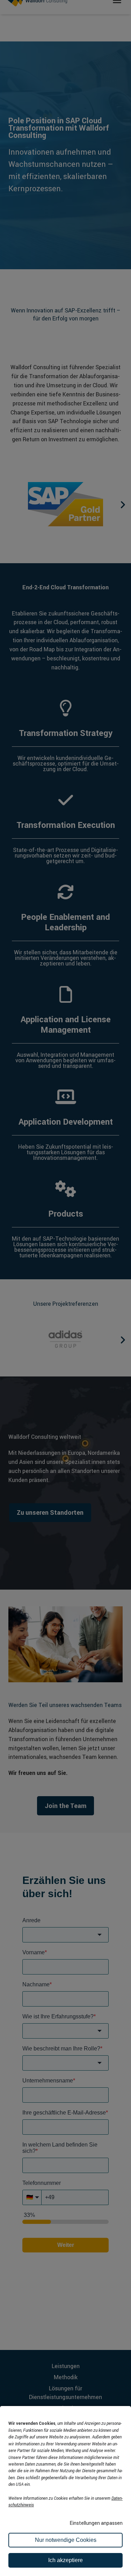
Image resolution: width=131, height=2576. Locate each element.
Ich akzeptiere (65, 2560)
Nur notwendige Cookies (66, 2540)
